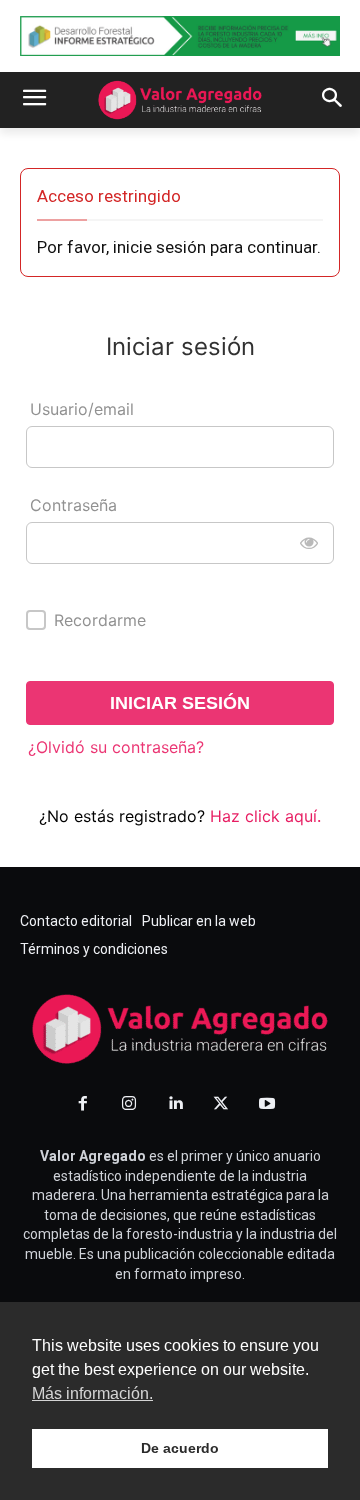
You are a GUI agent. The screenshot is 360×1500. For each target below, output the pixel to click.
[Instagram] (129, 1104)
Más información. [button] (92, 1393)
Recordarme (100, 620)
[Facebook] (83, 1104)
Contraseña (73, 505)
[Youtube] (267, 1104)
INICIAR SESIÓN (180, 703)
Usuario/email (82, 409)
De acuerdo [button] (180, 1448)
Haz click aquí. (265, 816)
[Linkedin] (175, 1104)
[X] (221, 1104)
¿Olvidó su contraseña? (116, 747)
